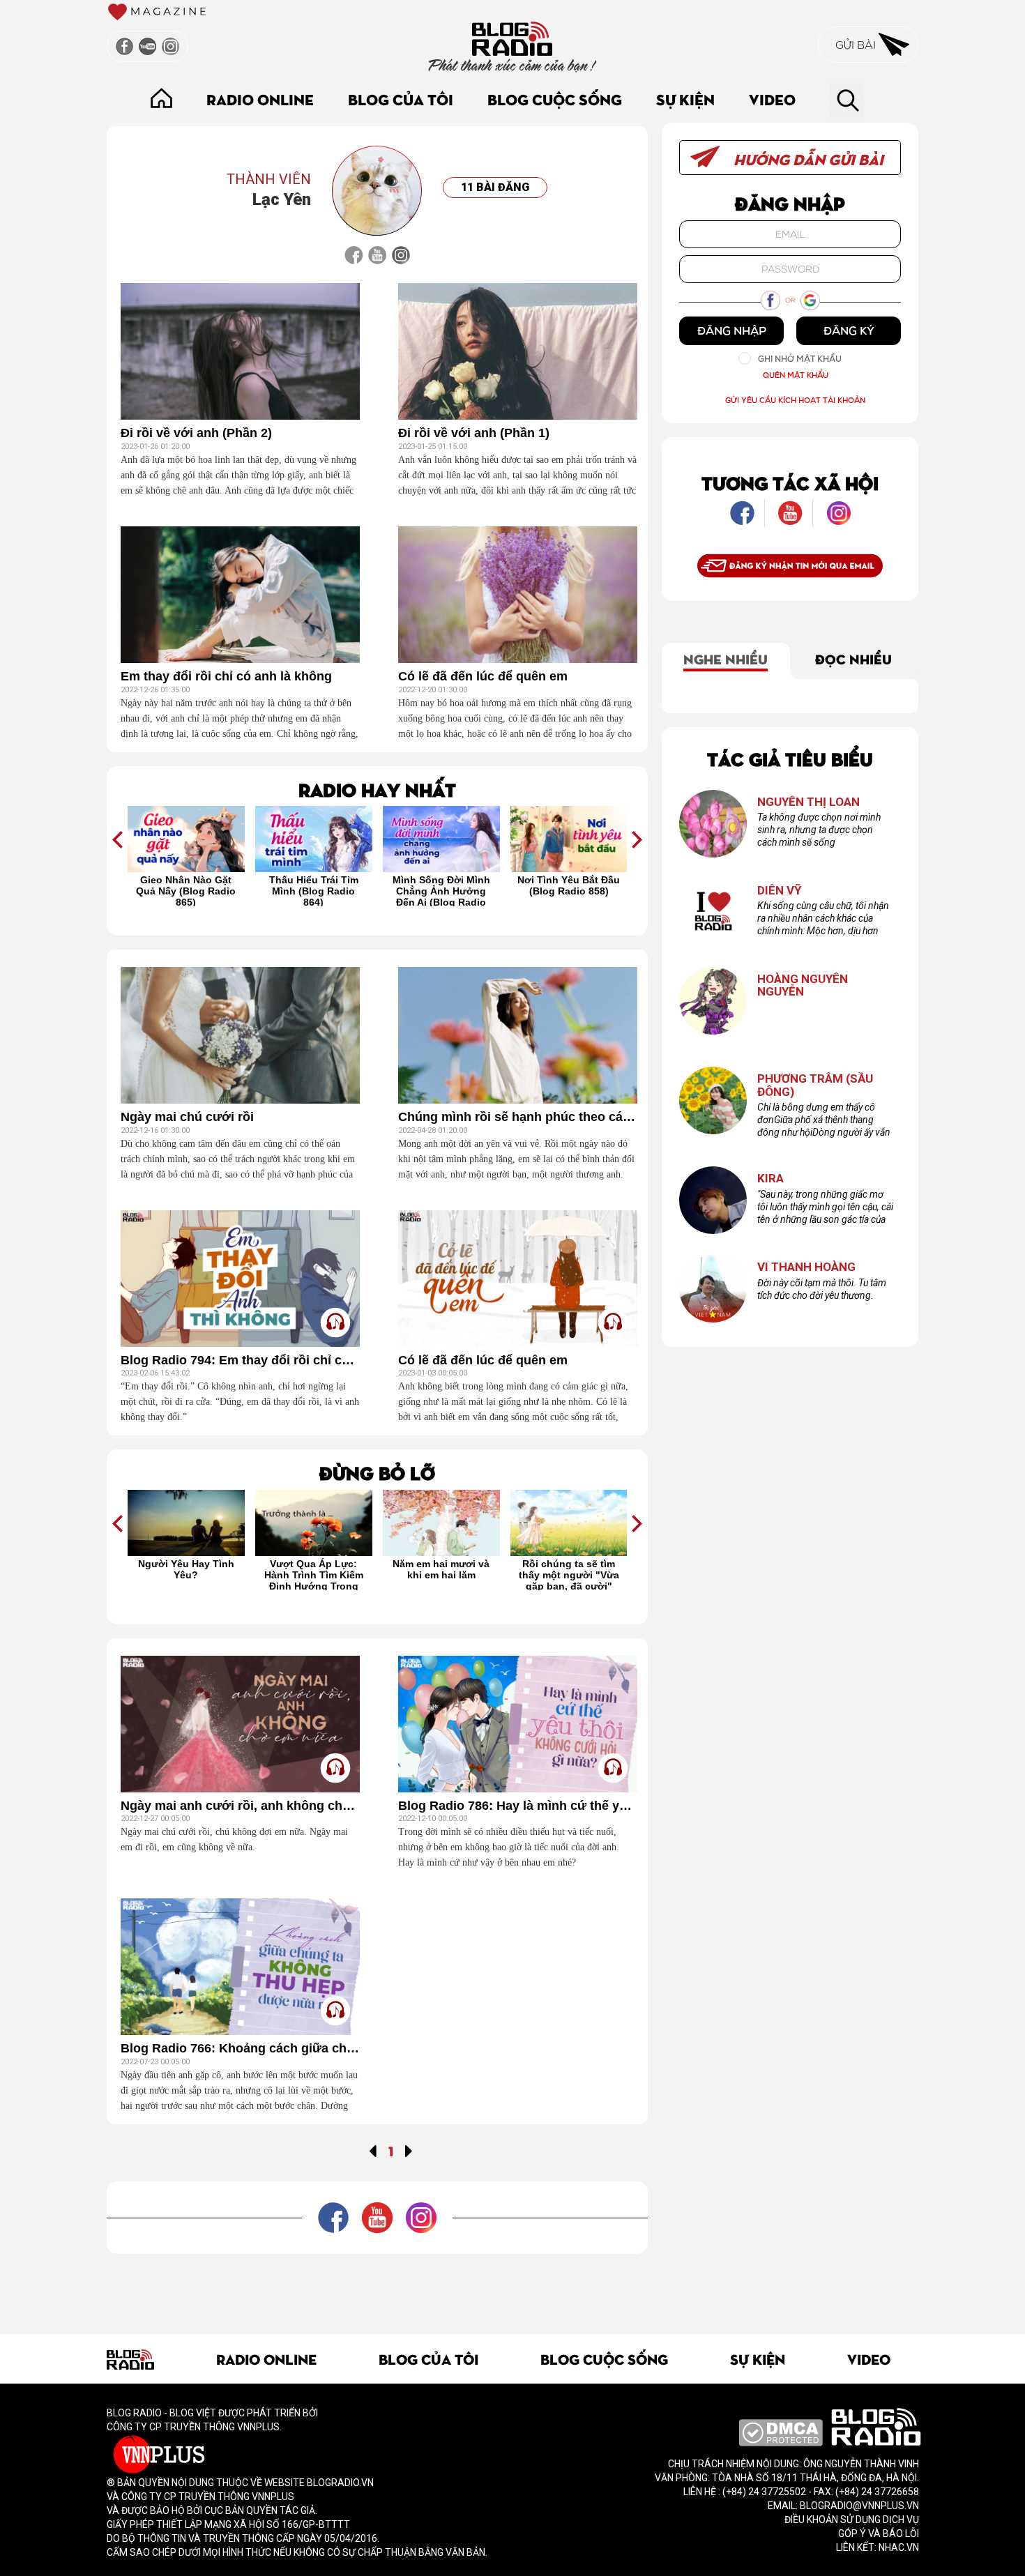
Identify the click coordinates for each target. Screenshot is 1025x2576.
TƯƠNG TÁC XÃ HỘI (790, 482)
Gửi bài (857, 45)
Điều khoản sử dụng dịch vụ (852, 2520)
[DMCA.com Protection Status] (781, 2432)
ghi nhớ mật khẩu (800, 359)
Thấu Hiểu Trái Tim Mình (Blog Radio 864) (314, 890)
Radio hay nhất (377, 789)
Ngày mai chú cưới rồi (187, 1117)
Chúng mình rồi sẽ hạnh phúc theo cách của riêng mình (518, 1117)
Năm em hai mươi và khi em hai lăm (441, 1569)
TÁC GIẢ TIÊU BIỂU (790, 758)
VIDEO (772, 99)
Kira (770, 1179)
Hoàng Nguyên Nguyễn (803, 985)
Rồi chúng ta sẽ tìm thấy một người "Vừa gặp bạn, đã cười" (569, 1574)
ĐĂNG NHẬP (732, 330)
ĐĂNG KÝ (849, 330)
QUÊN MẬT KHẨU (796, 375)
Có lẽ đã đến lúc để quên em (483, 677)
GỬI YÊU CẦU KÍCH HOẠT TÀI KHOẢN (795, 400)
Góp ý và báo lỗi (879, 2533)
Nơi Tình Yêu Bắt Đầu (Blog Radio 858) (569, 885)
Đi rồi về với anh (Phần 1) (474, 433)
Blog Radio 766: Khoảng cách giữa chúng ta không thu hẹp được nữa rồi (240, 2049)
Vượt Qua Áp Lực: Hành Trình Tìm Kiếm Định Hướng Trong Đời (314, 1574)
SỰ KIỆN (685, 99)
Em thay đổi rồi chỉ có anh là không (226, 677)
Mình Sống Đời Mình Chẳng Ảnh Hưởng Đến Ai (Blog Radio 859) (441, 890)
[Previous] (373, 2150)
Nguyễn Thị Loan (808, 802)
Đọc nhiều (853, 658)
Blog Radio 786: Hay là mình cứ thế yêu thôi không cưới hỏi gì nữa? (518, 1806)
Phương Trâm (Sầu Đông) (815, 1085)
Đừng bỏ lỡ (377, 1472)
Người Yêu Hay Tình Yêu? (186, 1569)
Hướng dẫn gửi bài (807, 159)
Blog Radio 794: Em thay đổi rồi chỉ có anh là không (240, 1361)
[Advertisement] (377, 2285)
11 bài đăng (495, 187)
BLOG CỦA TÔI (401, 99)
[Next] (409, 2150)
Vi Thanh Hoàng (806, 1267)
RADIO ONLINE (260, 99)
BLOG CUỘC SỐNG (555, 99)
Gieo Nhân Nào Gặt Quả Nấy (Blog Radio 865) (186, 890)
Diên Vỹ (780, 891)
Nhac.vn (898, 2547)
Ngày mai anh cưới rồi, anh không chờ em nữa (240, 1806)
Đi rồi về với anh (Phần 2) (196, 433)
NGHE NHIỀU (726, 658)
